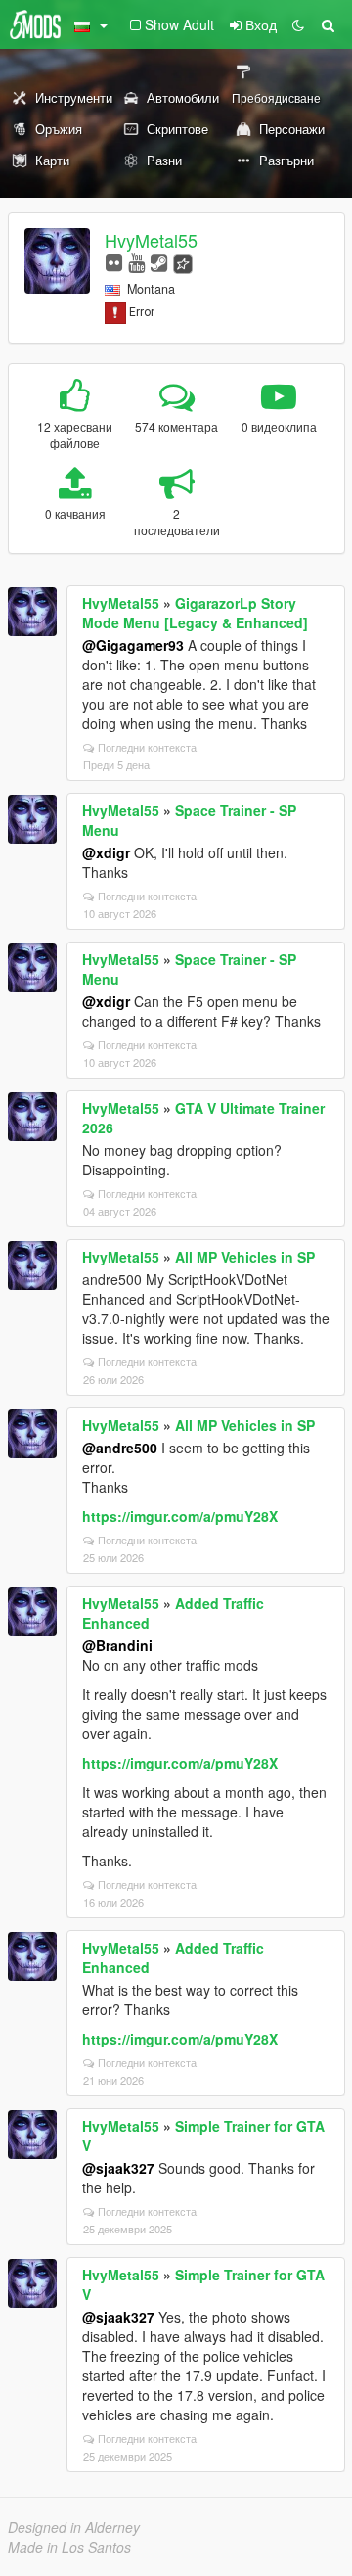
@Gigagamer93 (133, 645)
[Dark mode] (298, 24)
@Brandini (117, 1645)
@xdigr (106, 852)
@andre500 (120, 1448)
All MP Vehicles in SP (245, 1257)
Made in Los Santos (69, 2547)
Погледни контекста (147, 747)
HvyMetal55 (151, 240)
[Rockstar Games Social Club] (183, 262)
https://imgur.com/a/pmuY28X (180, 1516)
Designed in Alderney (74, 2527)
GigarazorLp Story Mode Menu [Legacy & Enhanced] (195, 613)
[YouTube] (136, 262)
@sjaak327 (118, 2168)
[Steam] (159, 262)
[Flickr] (114, 262)
